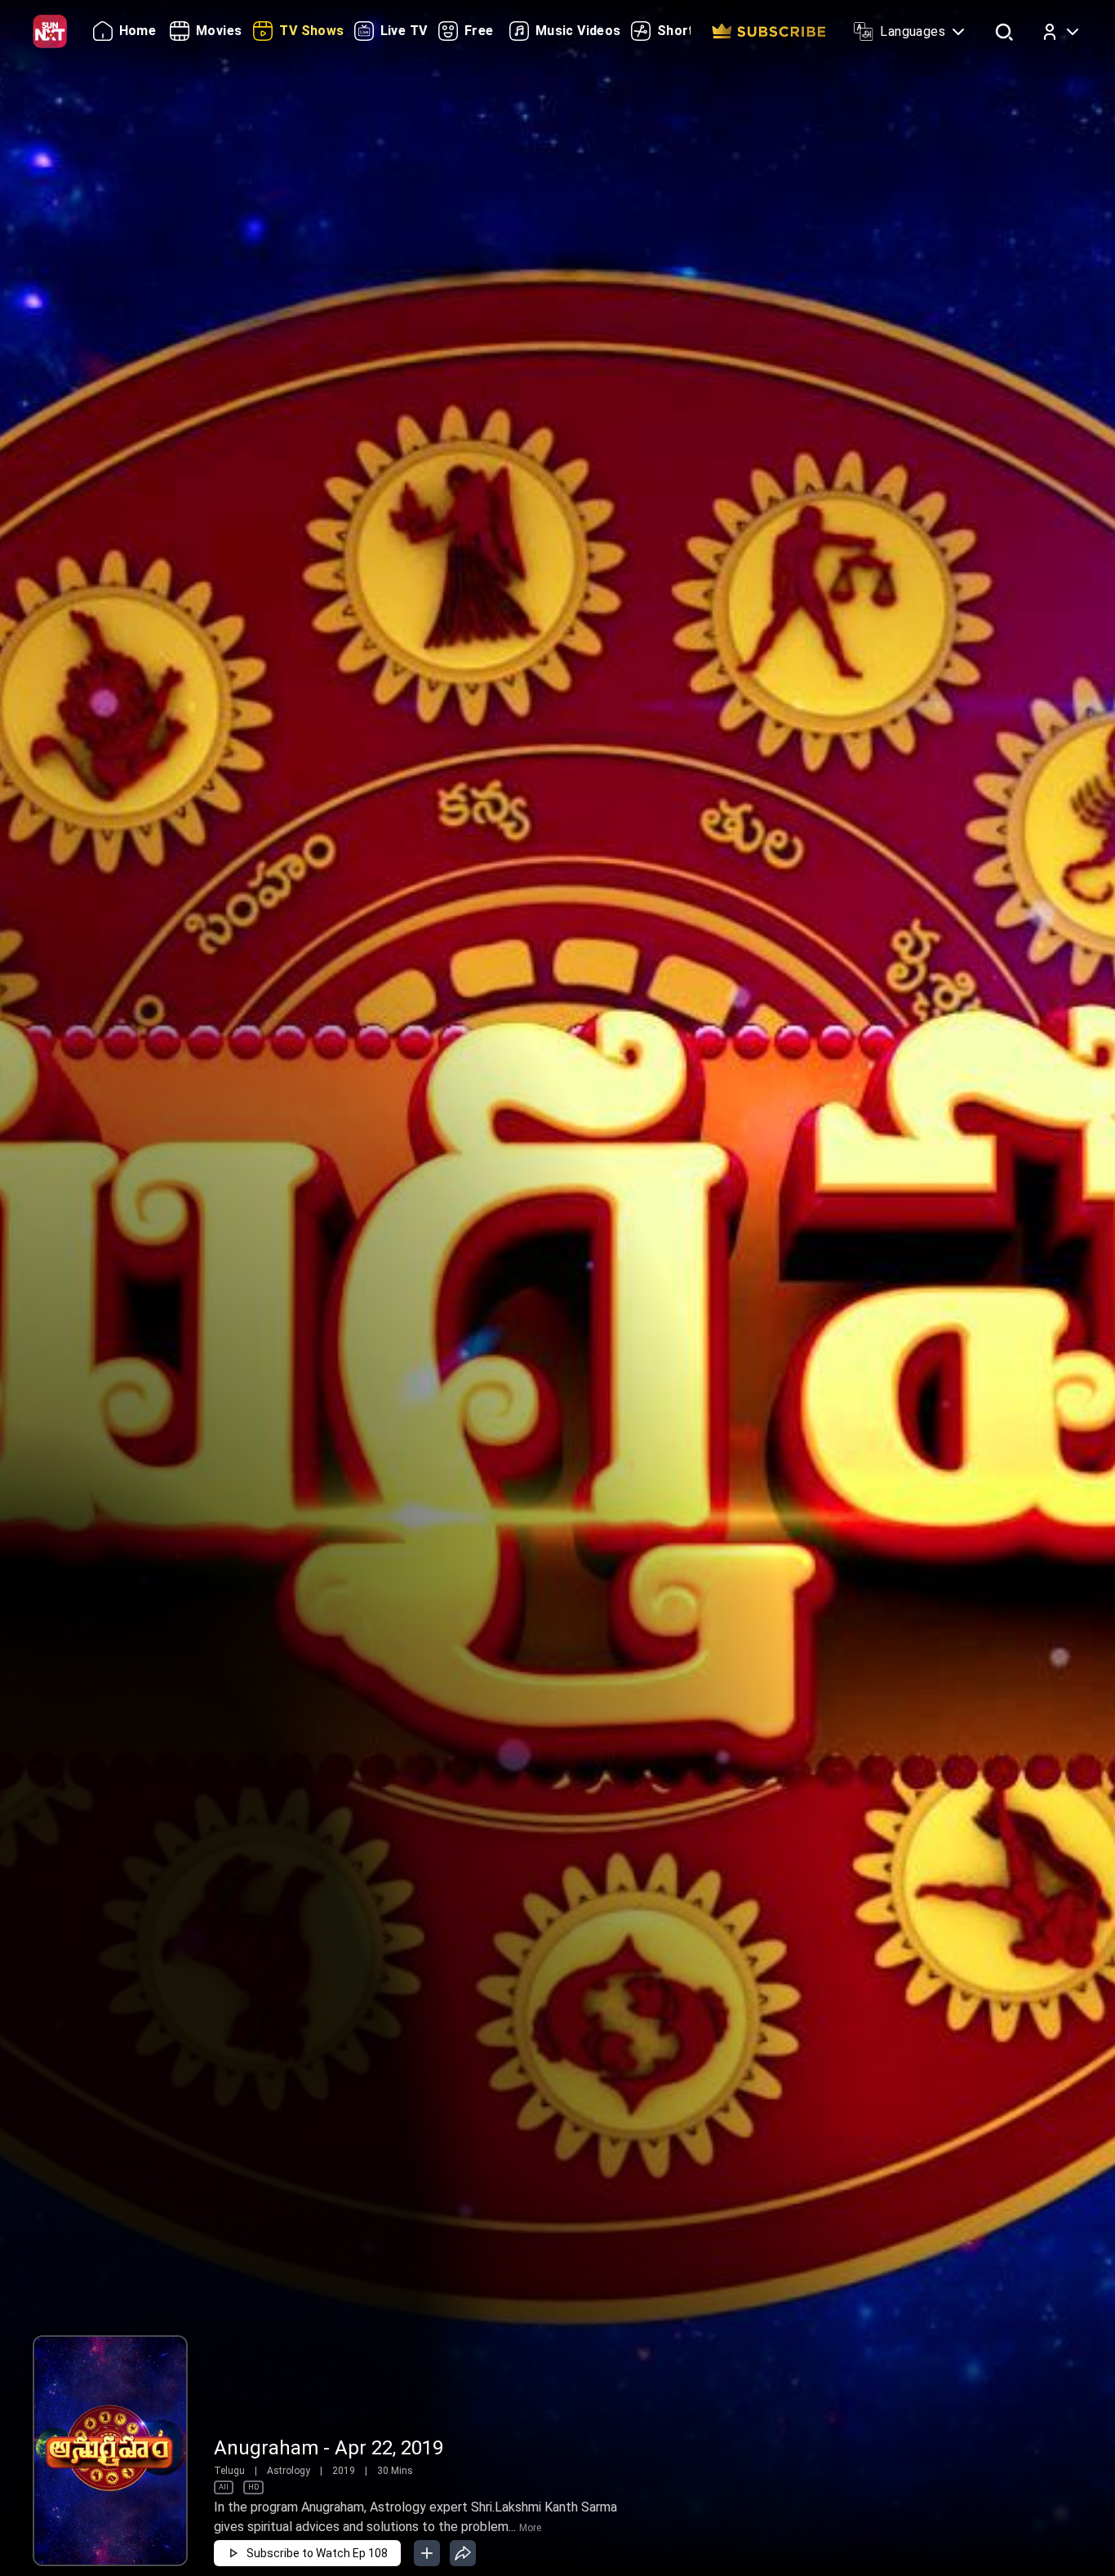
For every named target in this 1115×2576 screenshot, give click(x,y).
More (530, 2528)
